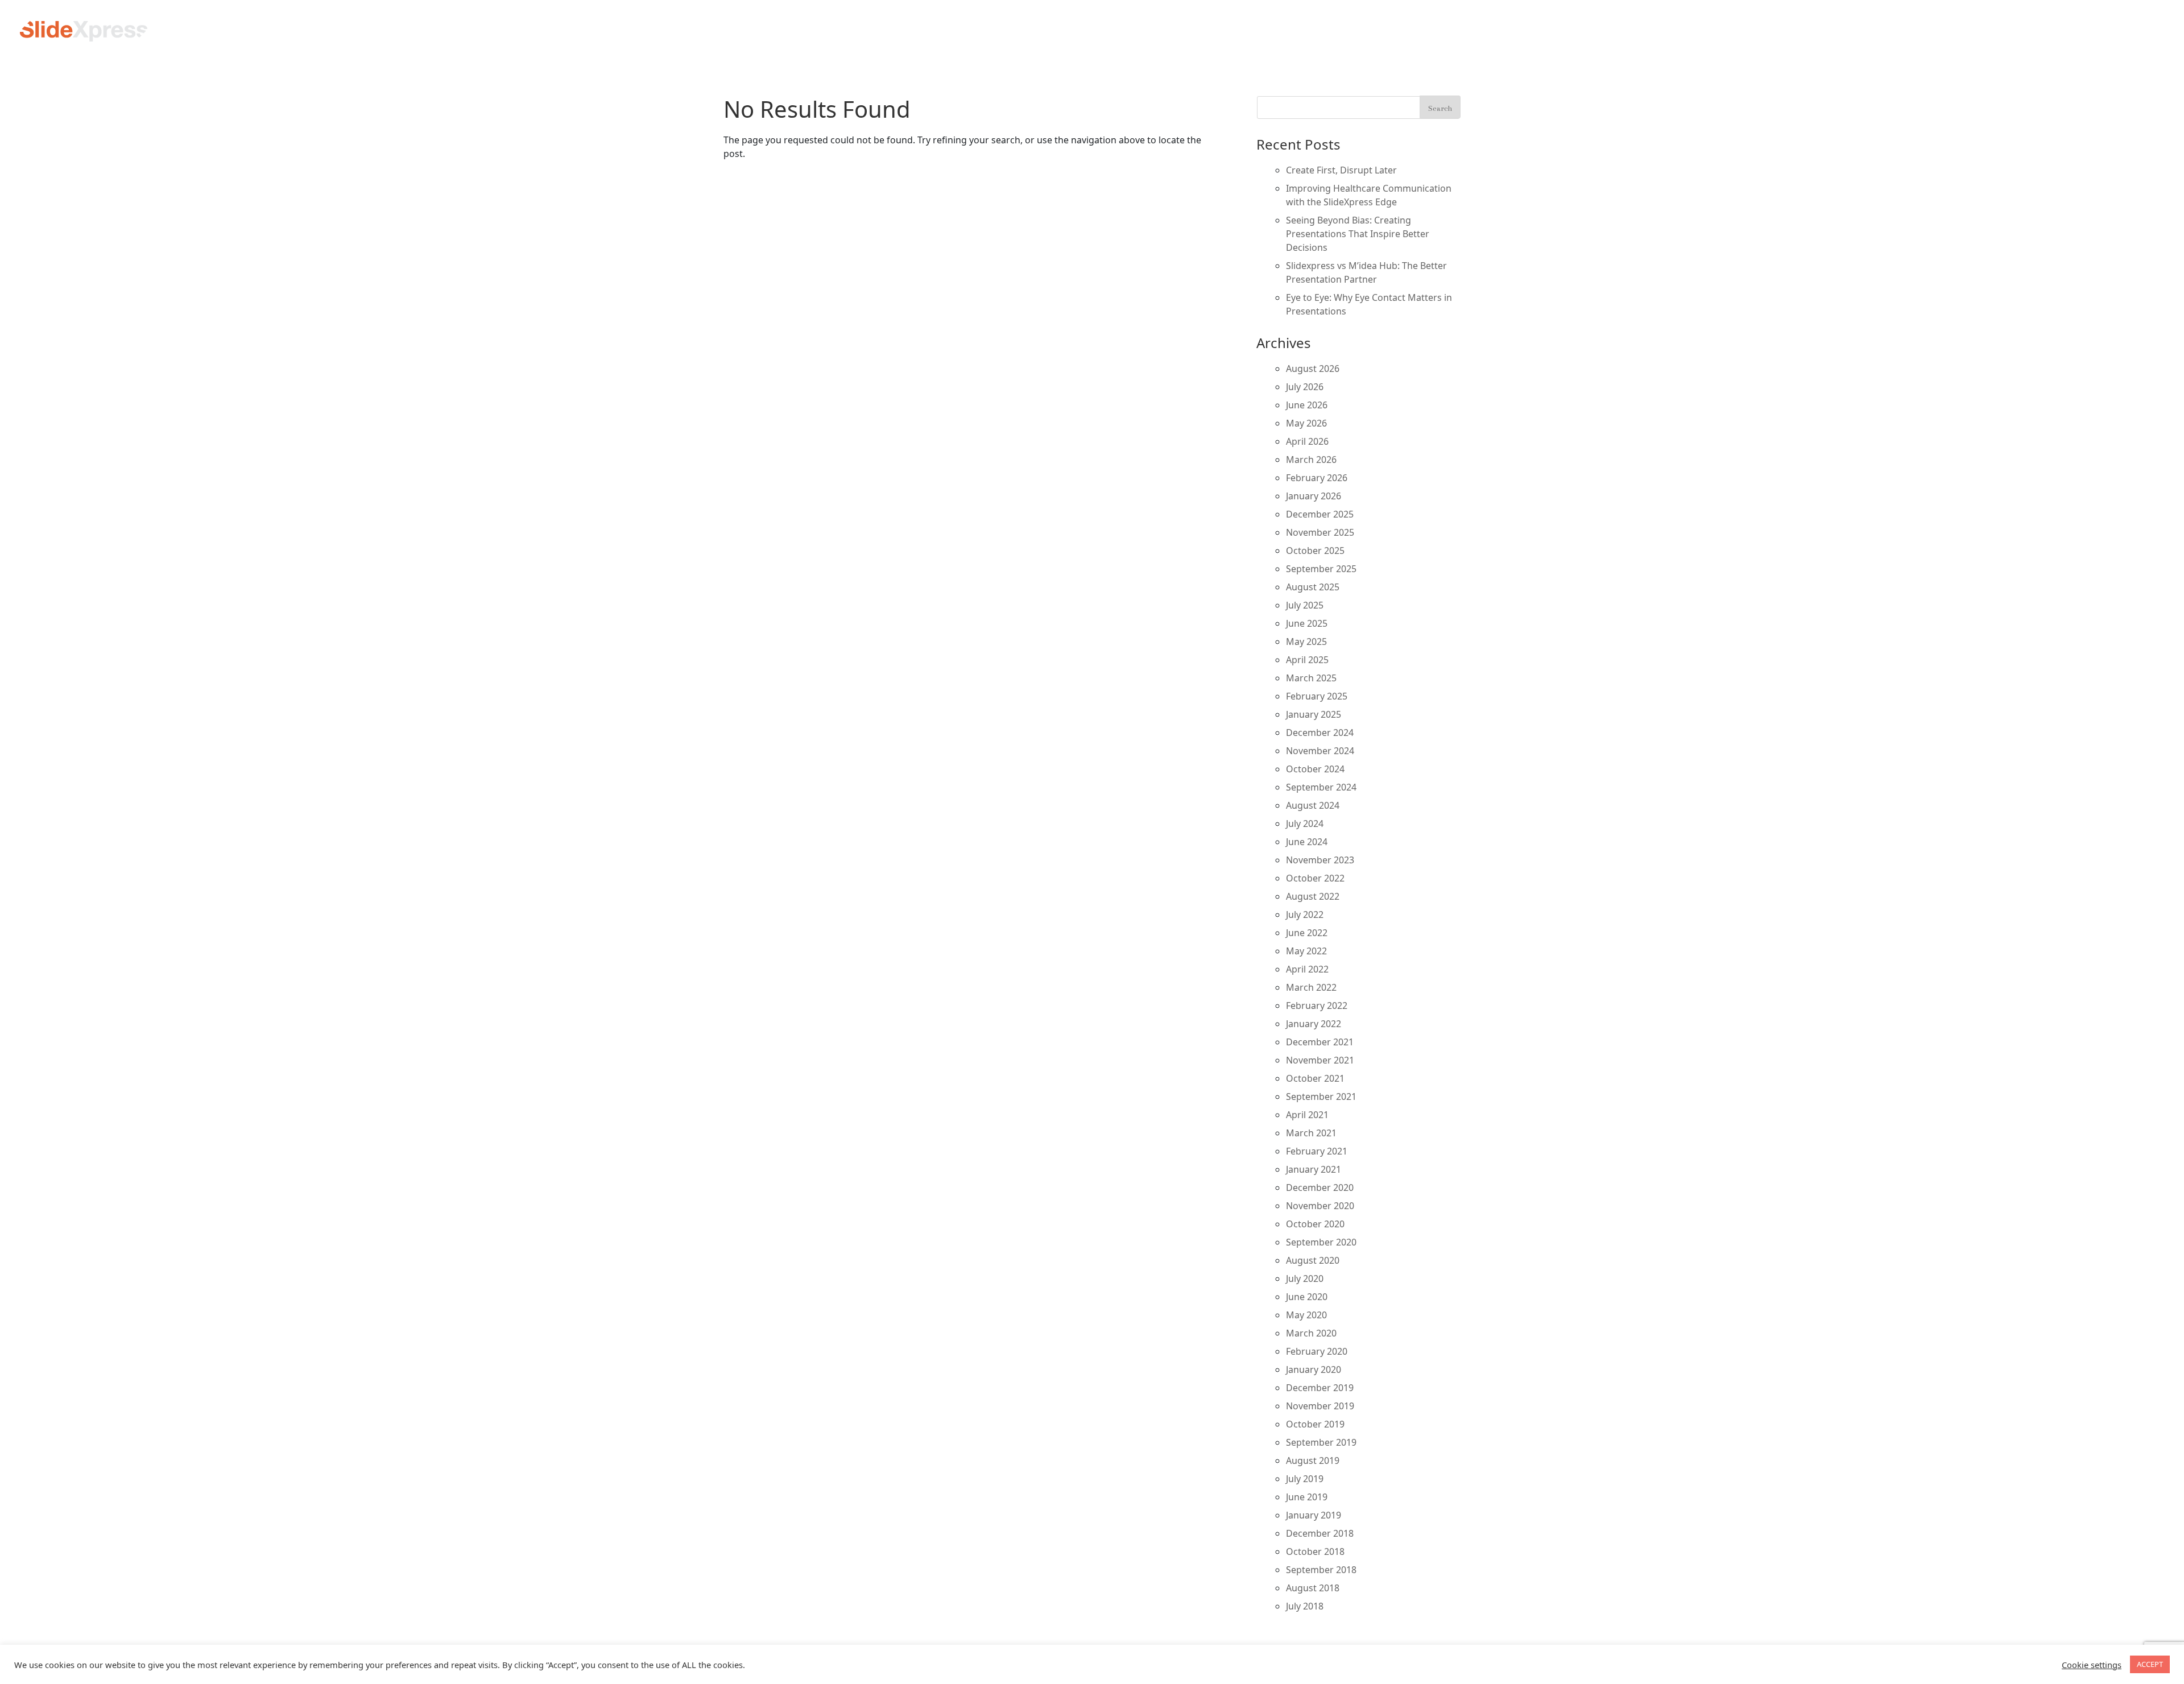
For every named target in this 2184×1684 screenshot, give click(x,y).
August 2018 (1313, 1588)
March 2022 (1311, 987)
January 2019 (1314, 1515)
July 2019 (1305, 1479)
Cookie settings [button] (2092, 1665)
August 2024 (1313, 805)
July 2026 (1305, 387)
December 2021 (1320, 1042)
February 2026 (1317, 478)
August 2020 (1313, 1260)
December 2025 (1320, 514)
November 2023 (1320, 860)
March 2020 (1311, 1333)
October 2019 (1315, 1424)
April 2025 (1307, 660)
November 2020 (1320, 1206)
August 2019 (1313, 1460)
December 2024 (1320, 733)
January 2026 (1314, 496)
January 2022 (1314, 1024)
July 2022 (1305, 915)
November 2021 (1320, 1060)
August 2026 (1313, 369)
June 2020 (1307, 1297)
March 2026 (1311, 460)
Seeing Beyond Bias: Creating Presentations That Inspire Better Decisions (1358, 234)
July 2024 (1305, 824)
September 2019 (1321, 1442)
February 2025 (1317, 696)
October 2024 (1315, 769)
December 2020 (1320, 1188)
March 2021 (1311, 1133)
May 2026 (1306, 423)
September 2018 (1321, 1570)
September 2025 (1321, 569)
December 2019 (1320, 1388)
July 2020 (1305, 1278)
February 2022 (1317, 1006)
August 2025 (1313, 587)
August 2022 (1313, 896)
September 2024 (1321, 787)
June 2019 (1307, 1497)
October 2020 (1315, 1224)
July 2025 (1305, 605)
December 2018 (1320, 1533)
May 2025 (1306, 642)
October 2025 (1315, 551)
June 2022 (1307, 933)
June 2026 (1307, 405)
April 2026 (1307, 441)
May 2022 (1306, 951)
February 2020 (1317, 1351)
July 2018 (1305, 1606)
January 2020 (1314, 1369)
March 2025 (1311, 678)
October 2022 (1315, 878)
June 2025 (1307, 623)
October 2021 (1315, 1078)
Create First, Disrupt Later (1341, 170)
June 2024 (1307, 842)
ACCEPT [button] (2150, 1664)
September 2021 (1321, 1097)
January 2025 (1314, 714)
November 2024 (1320, 751)
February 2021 (1317, 1151)
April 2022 (1307, 969)
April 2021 (1307, 1115)
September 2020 (1321, 1242)
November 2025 (1320, 532)
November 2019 (1320, 1406)
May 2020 (1306, 1315)
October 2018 (1315, 1551)
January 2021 (1314, 1169)
